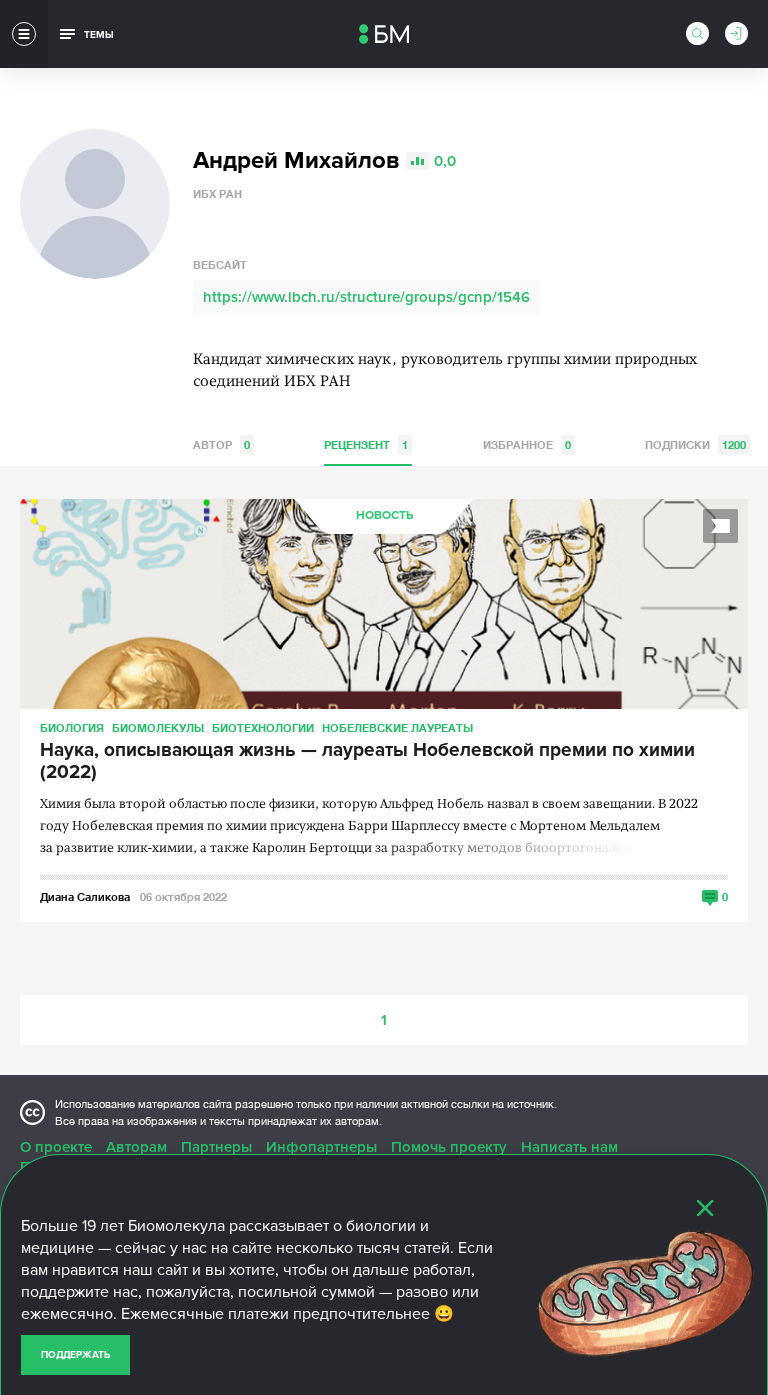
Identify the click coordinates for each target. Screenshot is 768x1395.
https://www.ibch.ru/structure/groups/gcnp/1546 (366, 297)
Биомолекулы (158, 727)
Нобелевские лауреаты (397, 727)
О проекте (56, 1147)
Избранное (527, 444)
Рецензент (366, 444)
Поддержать (75, 1355)
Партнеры (216, 1147)
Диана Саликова (85, 896)
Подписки (695, 444)
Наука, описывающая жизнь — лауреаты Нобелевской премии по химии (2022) (367, 762)
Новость (384, 515)
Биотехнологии (263, 727)
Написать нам (569, 1147)
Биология (72, 727)
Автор (221, 444)
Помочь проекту (449, 1147)
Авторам (136, 1147)
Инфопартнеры (321, 1147)
